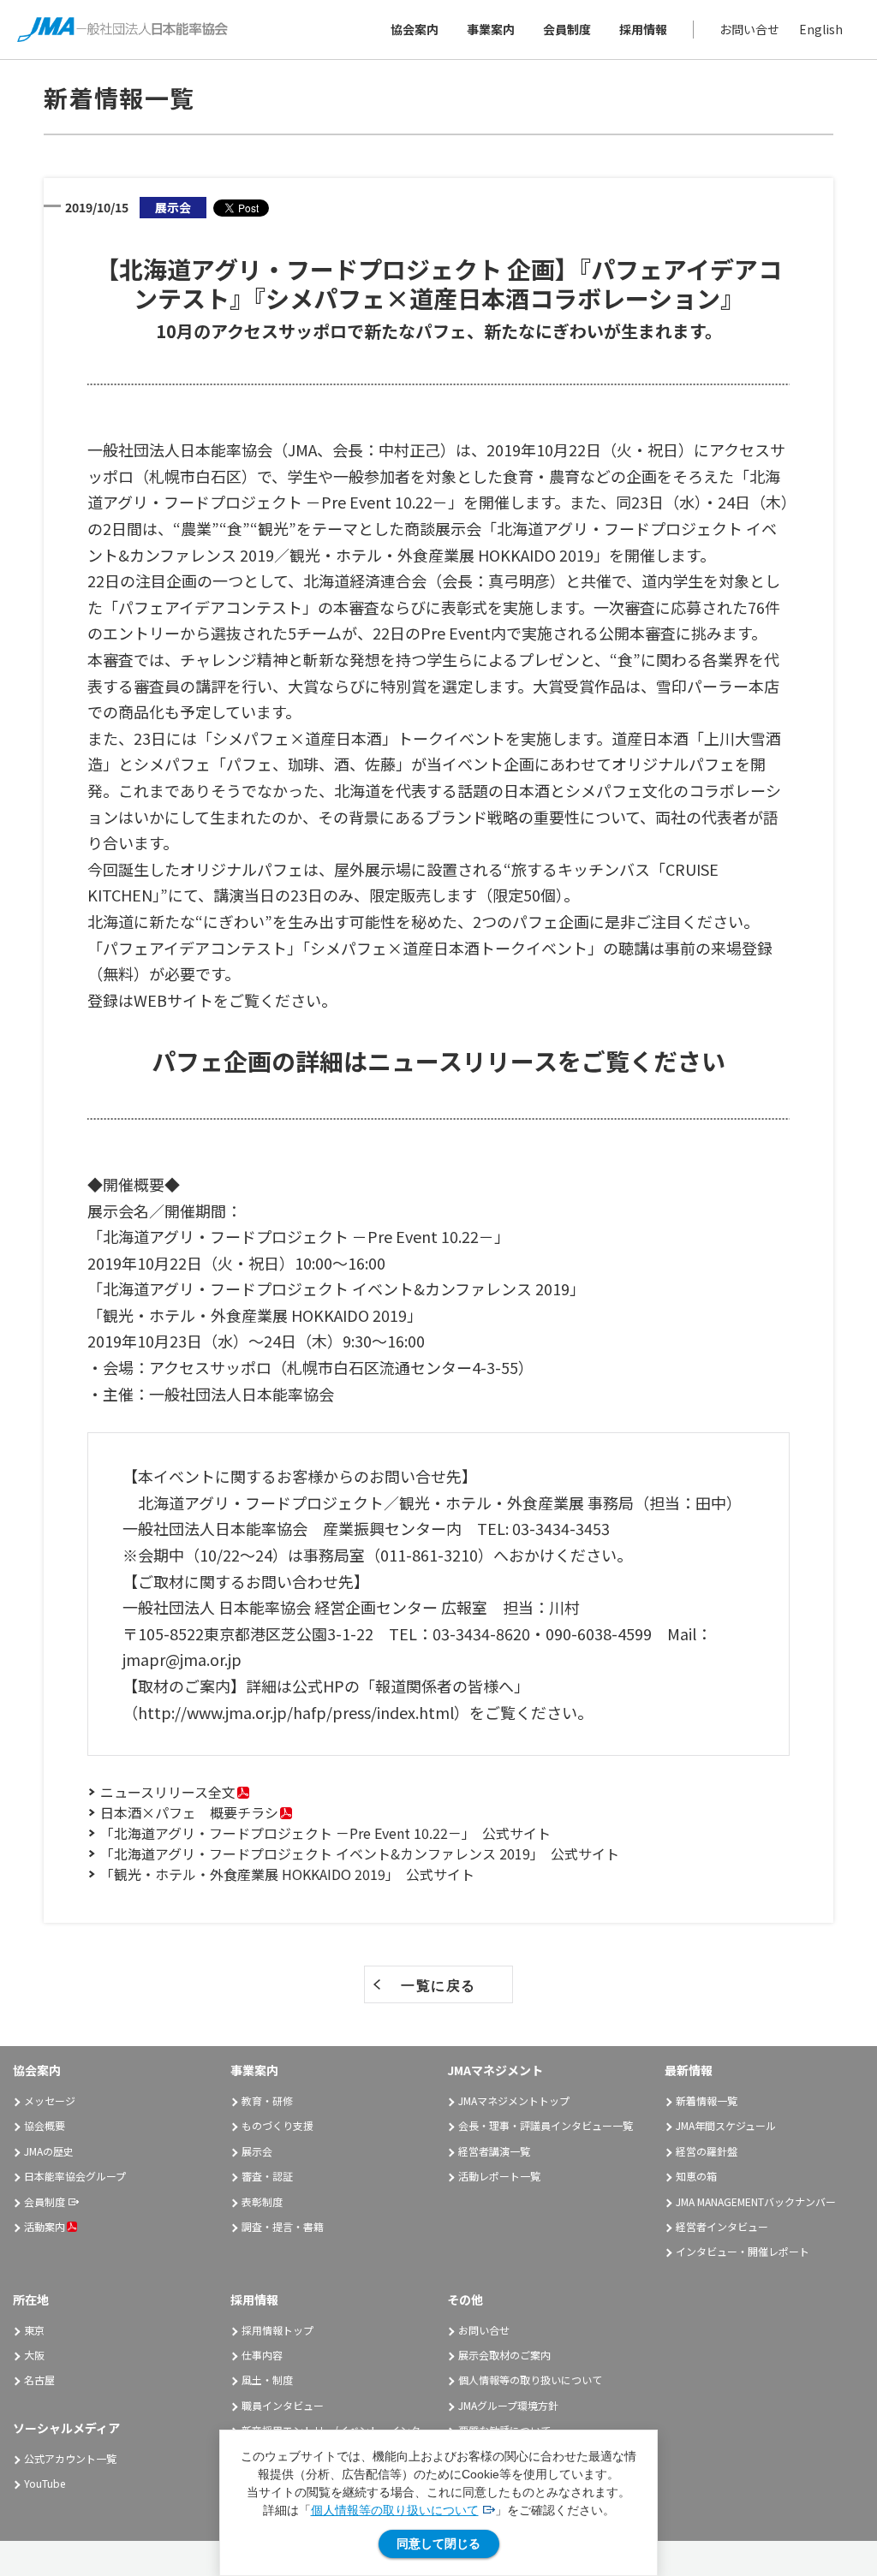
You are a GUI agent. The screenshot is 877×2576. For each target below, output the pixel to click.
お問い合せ (749, 29)
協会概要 (45, 2125)
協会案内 (415, 29)
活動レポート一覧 (499, 2176)
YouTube (45, 2483)
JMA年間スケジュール (726, 2125)
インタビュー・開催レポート (743, 2251)
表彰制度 (262, 2201)
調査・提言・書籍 (283, 2226)
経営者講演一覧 (494, 2151)
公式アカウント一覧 (70, 2458)
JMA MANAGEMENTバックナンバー (756, 2201)
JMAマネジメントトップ (514, 2100)
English (821, 29)
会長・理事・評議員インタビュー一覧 (546, 2125)
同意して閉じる (438, 2543)
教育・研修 (267, 2100)
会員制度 (567, 29)
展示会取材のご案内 (504, 2355)
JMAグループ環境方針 (508, 2405)
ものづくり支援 (277, 2125)
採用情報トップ (277, 2330)
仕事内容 (262, 2355)
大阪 (34, 2355)
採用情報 (643, 29)
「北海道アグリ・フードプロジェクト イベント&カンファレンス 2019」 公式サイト (360, 1853)
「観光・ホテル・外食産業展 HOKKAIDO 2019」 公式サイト (287, 1874)
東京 (34, 2330)
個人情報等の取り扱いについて (395, 2510)
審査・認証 (267, 2176)
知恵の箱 (696, 2176)
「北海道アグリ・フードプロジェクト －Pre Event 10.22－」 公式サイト (325, 1833)
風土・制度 (267, 2380)
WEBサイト (173, 1000)
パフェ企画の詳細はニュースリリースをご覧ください (438, 1061)
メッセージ (50, 2100)
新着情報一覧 (707, 2100)
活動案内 (45, 2226)
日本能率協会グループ (75, 2176)
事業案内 (491, 29)
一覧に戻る (438, 1985)
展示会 (257, 2151)
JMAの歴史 (49, 2151)
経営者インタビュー (722, 2226)
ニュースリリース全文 (168, 1792)
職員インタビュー (283, 2405)
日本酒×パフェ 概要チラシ (189, 1812)
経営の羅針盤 (707, 2151)
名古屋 (39, 2380)
